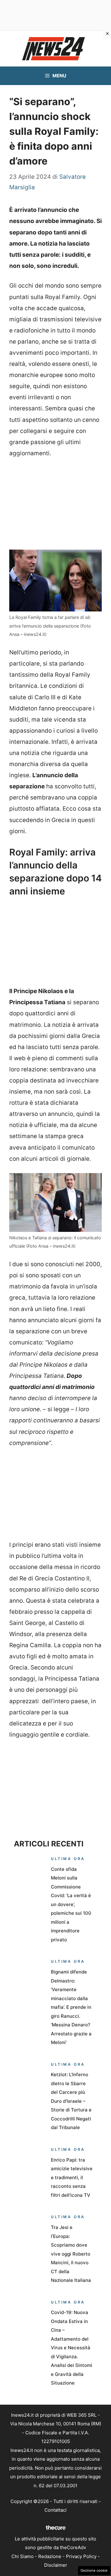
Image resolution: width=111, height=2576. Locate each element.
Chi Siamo (23, 2556)
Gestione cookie (94, 2570)
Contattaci (55, 2510)
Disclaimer (56, 2565)
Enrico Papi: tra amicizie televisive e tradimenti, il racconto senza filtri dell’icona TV (72, 2177)
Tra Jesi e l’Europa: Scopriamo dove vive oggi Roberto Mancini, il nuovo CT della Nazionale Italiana (71, 2254)
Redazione (50, 2556)
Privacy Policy (81, 2556)
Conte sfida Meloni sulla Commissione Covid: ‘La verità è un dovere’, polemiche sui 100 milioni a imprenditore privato (71, 1904)
